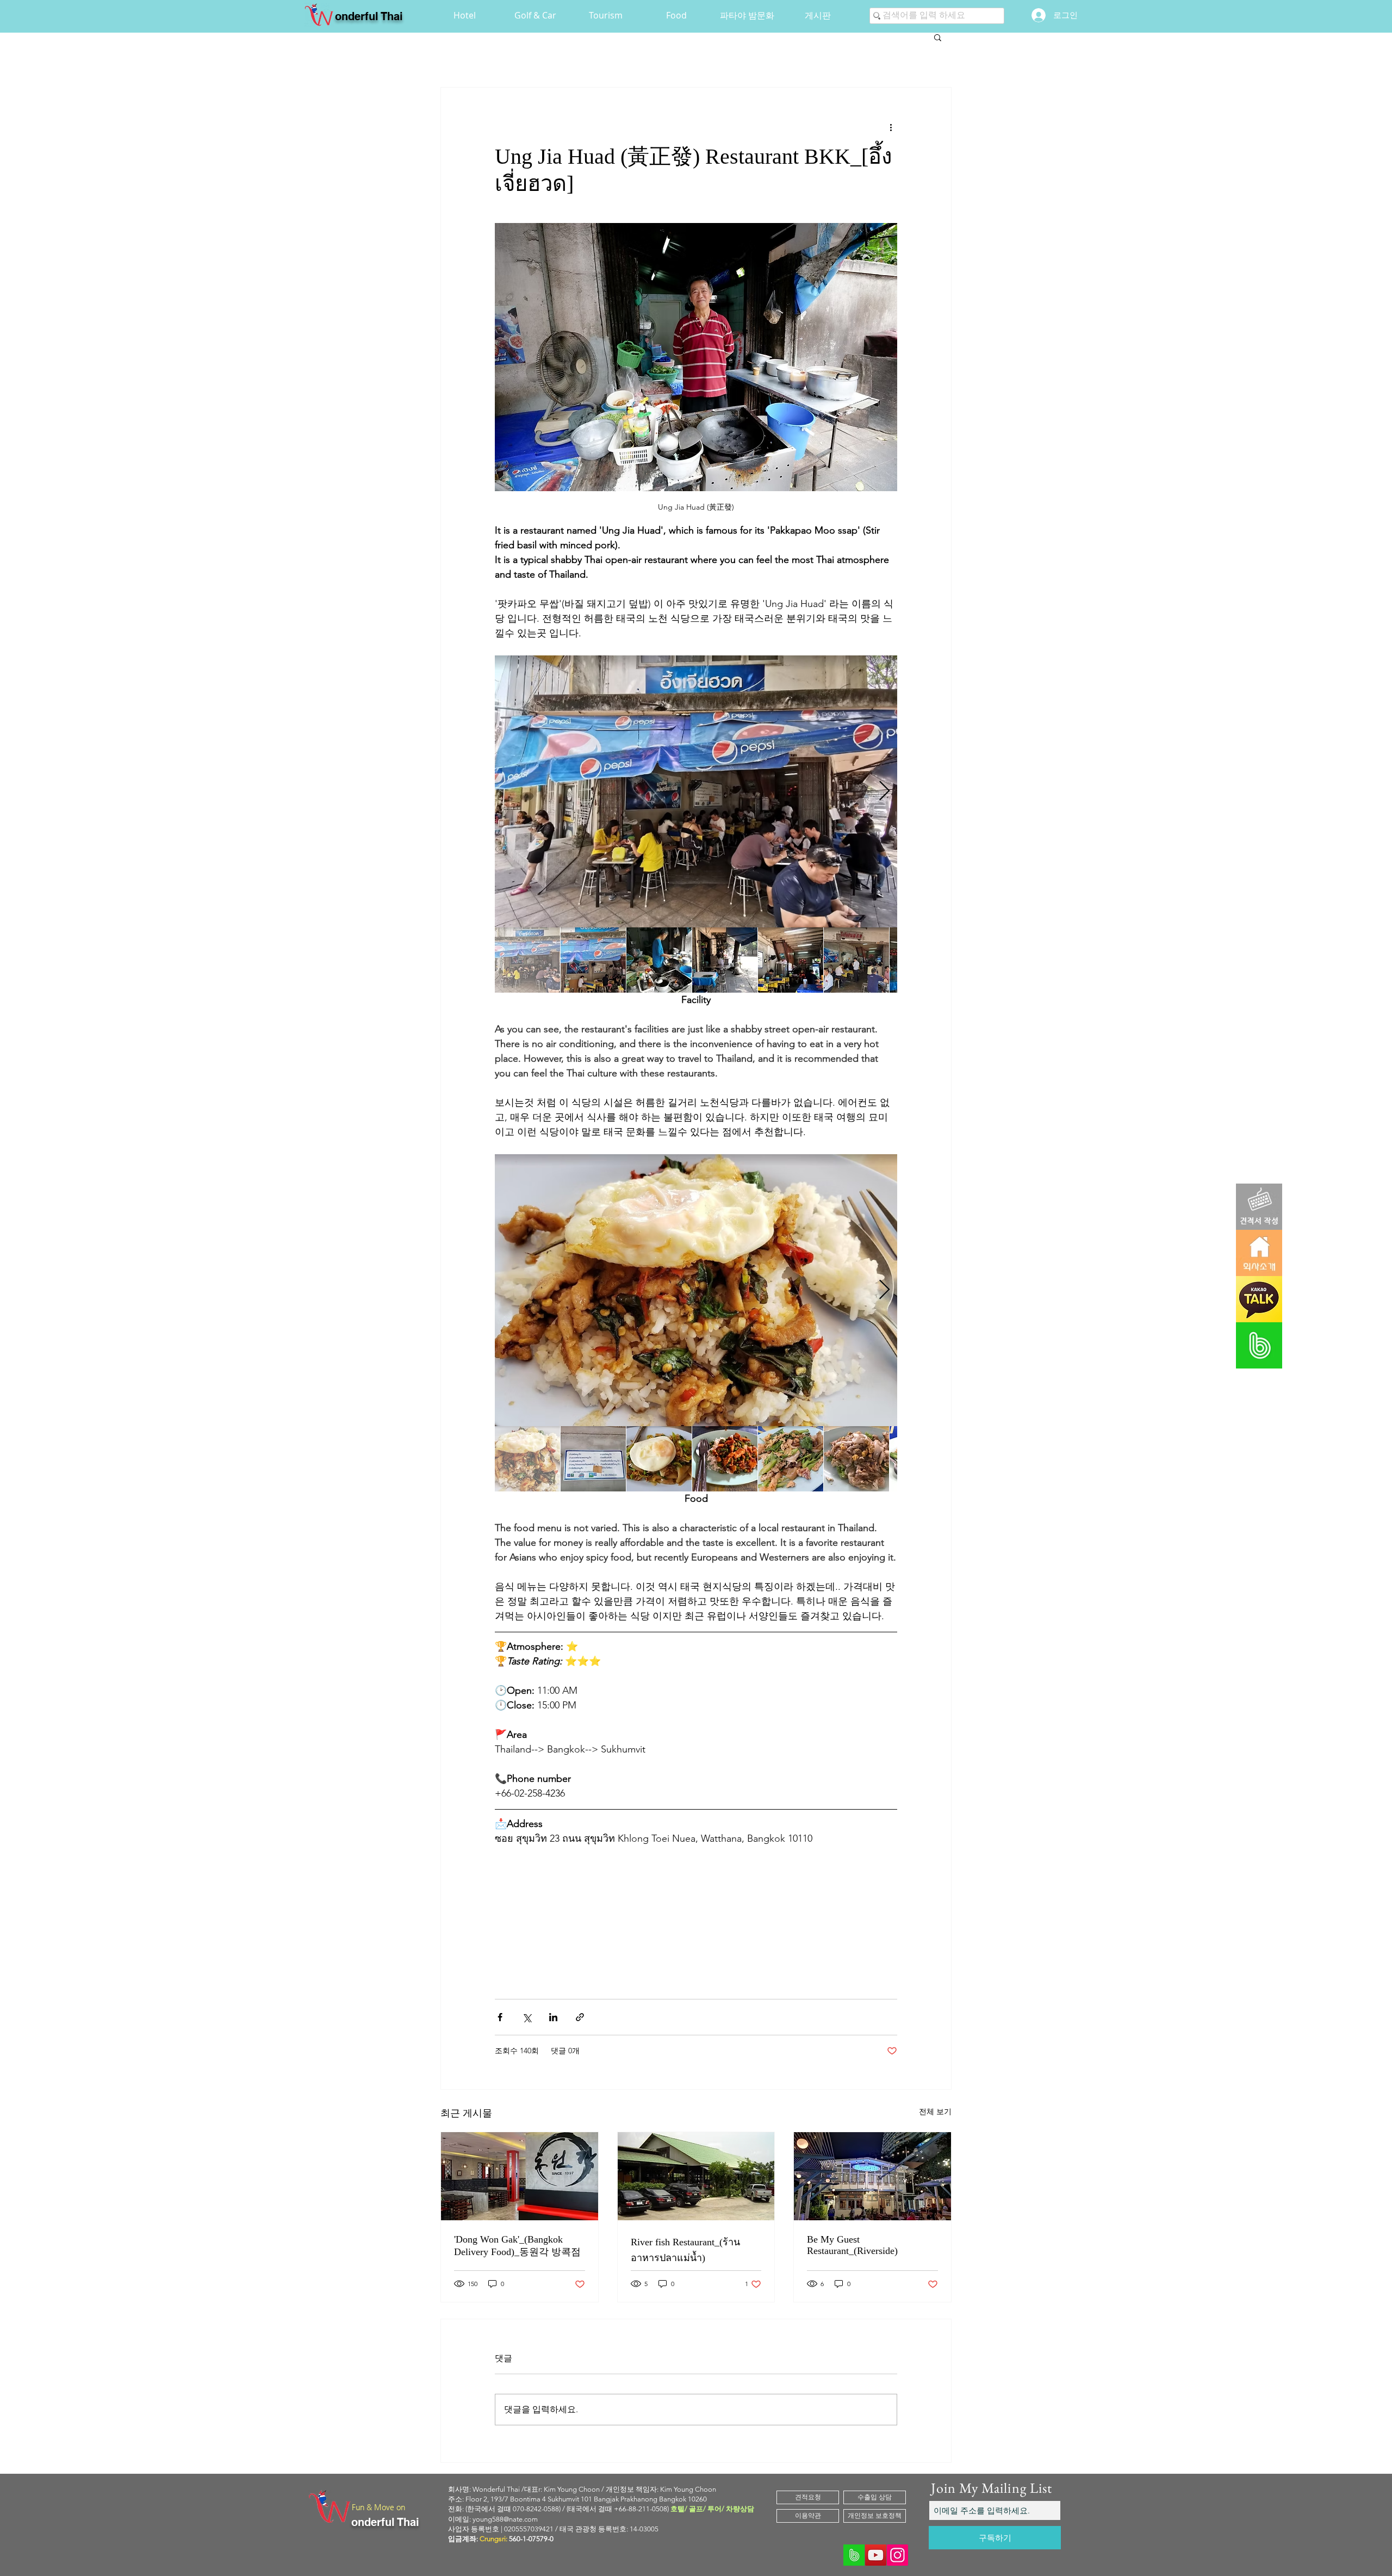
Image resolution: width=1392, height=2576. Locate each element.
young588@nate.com (505, 2519)
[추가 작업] (891, 127)
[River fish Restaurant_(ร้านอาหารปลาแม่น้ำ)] (696, 2176)
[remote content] (696, 1910)
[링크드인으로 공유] (553, 2017)
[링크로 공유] (580, 2017)
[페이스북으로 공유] (500, 2017)
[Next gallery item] (884, 792)
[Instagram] (897, 2555)
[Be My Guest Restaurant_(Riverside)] (872, 2176)
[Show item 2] (593, 960)
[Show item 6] (856, 960)
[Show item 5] (791, 960)
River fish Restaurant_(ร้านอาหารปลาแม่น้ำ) (685, 2250)
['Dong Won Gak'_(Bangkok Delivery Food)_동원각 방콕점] (520, 2176)
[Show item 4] (725, 960)
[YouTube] (876, 2555)
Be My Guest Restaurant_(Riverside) (852, 2245)
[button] (938, 37)
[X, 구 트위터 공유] (527, 2017)
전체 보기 (935, 2111)
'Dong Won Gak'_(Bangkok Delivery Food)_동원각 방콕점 (517, 2246)
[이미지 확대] (696, 791)
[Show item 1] (527, 960)
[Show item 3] (659, 960)
